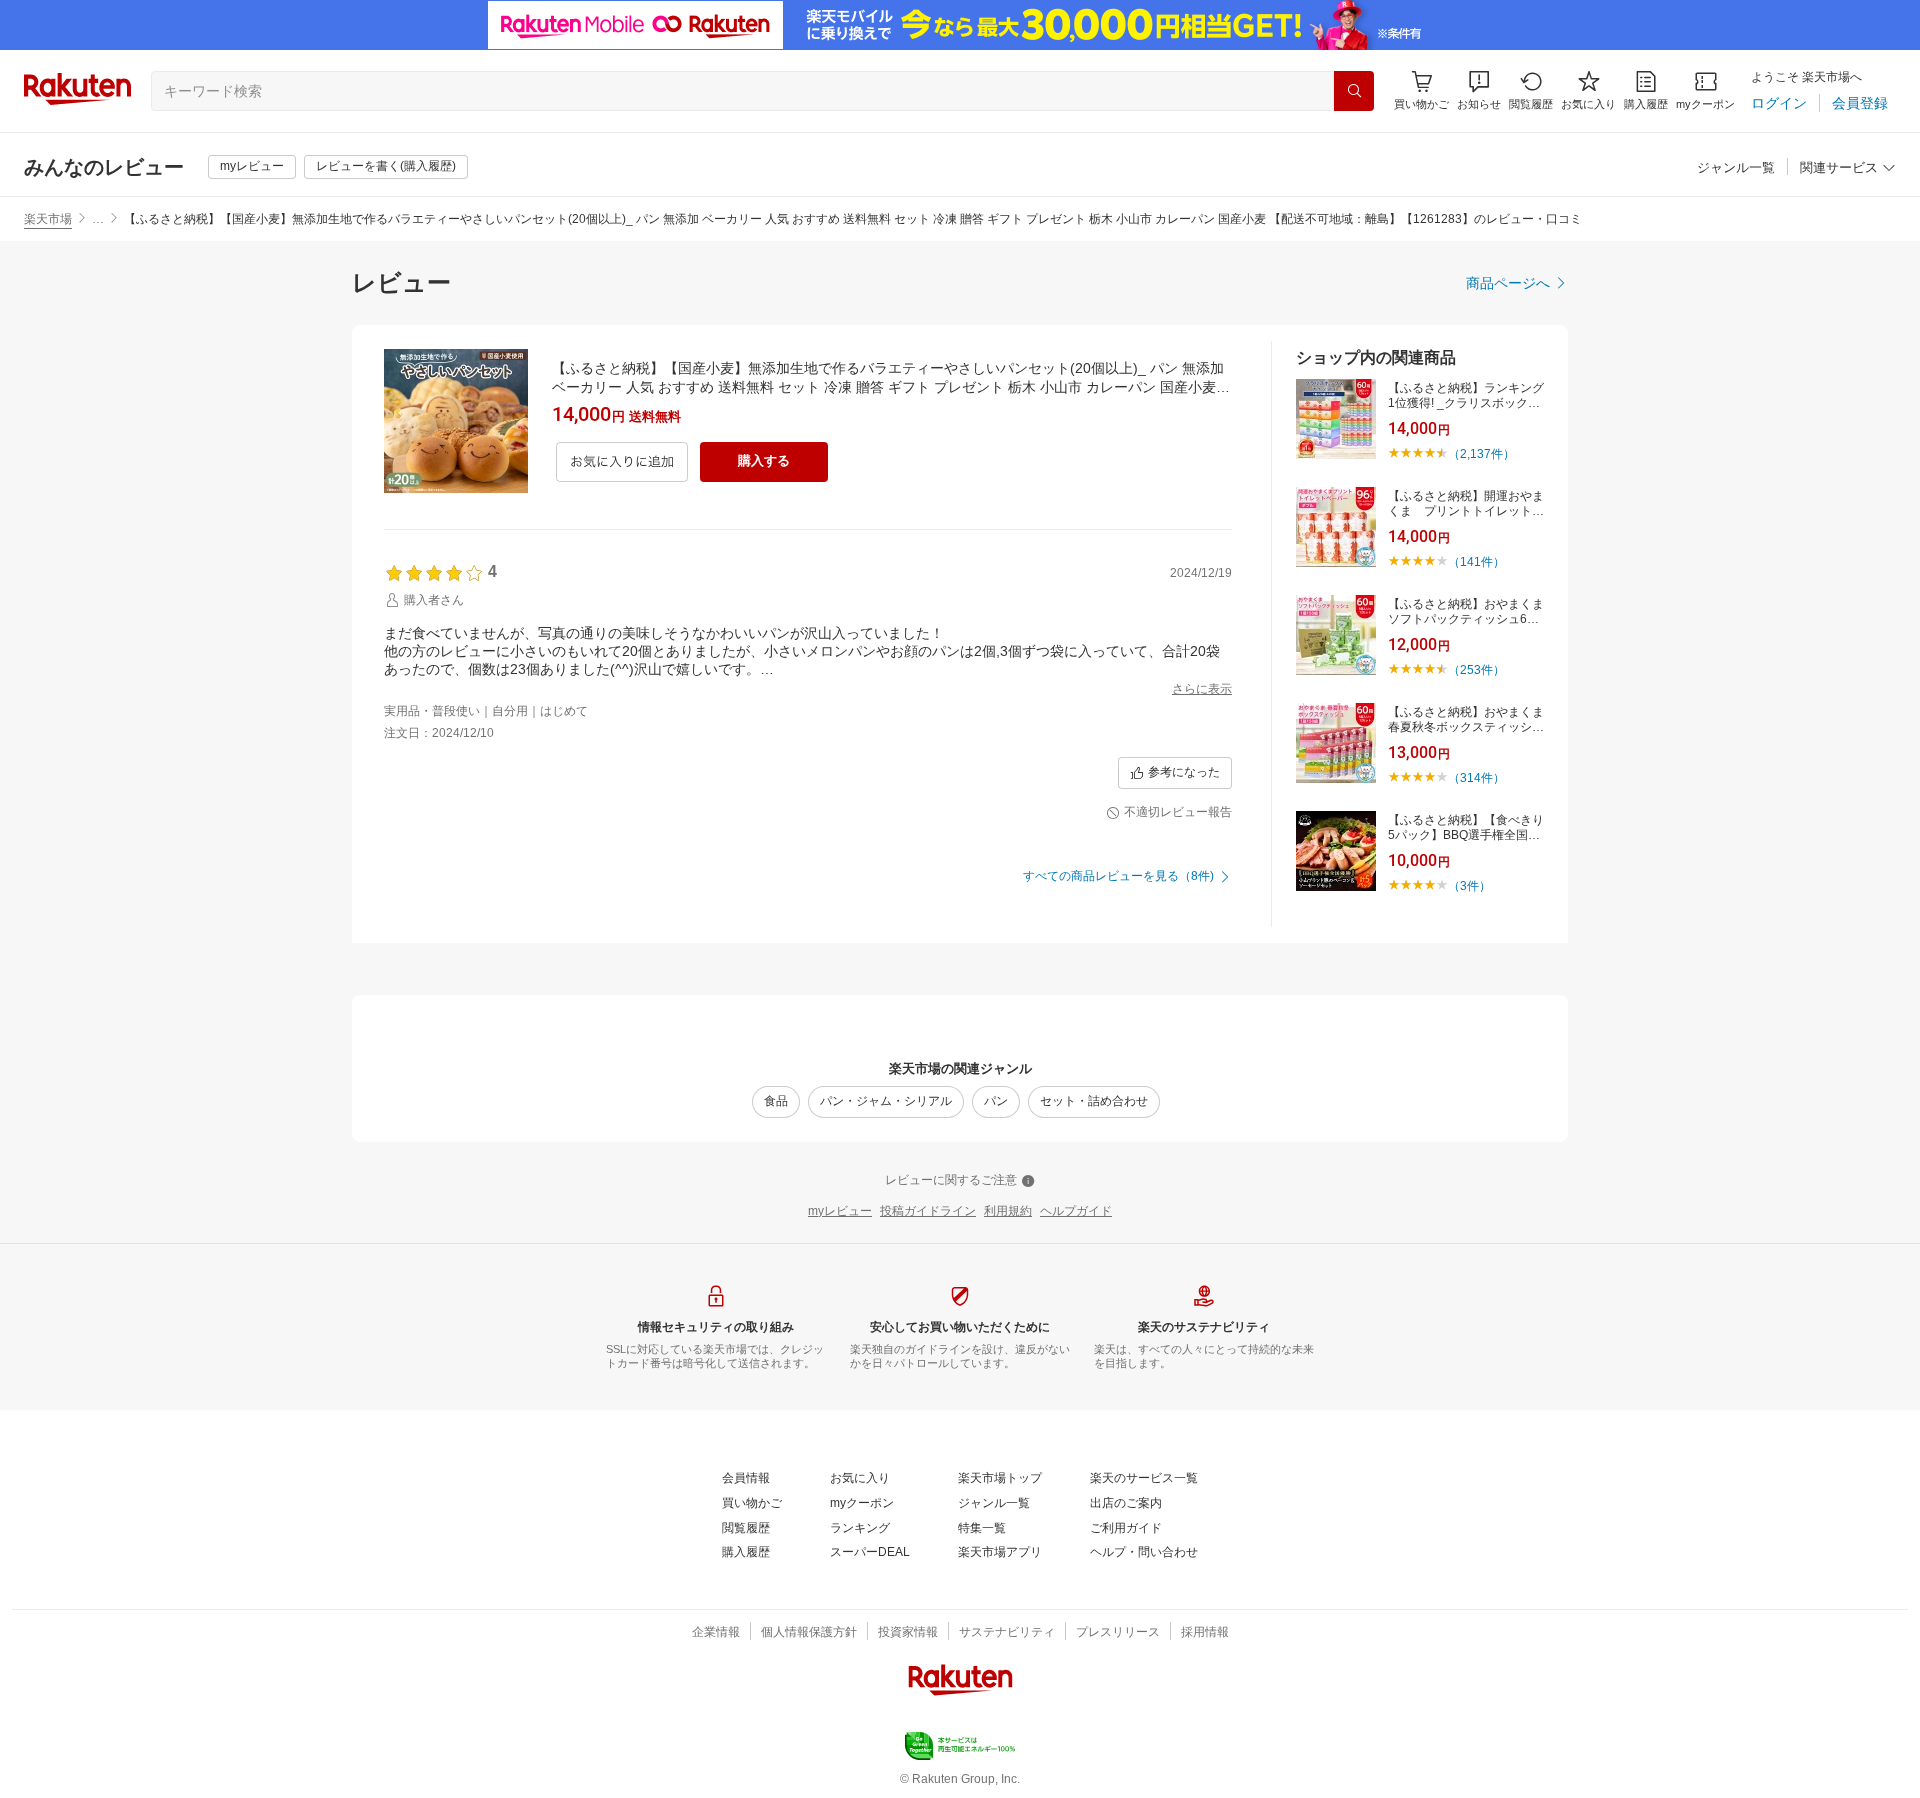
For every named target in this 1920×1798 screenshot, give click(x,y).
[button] (1479, 90)
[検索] (1354, 91)
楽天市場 (48, 219)
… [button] (98, 219)
